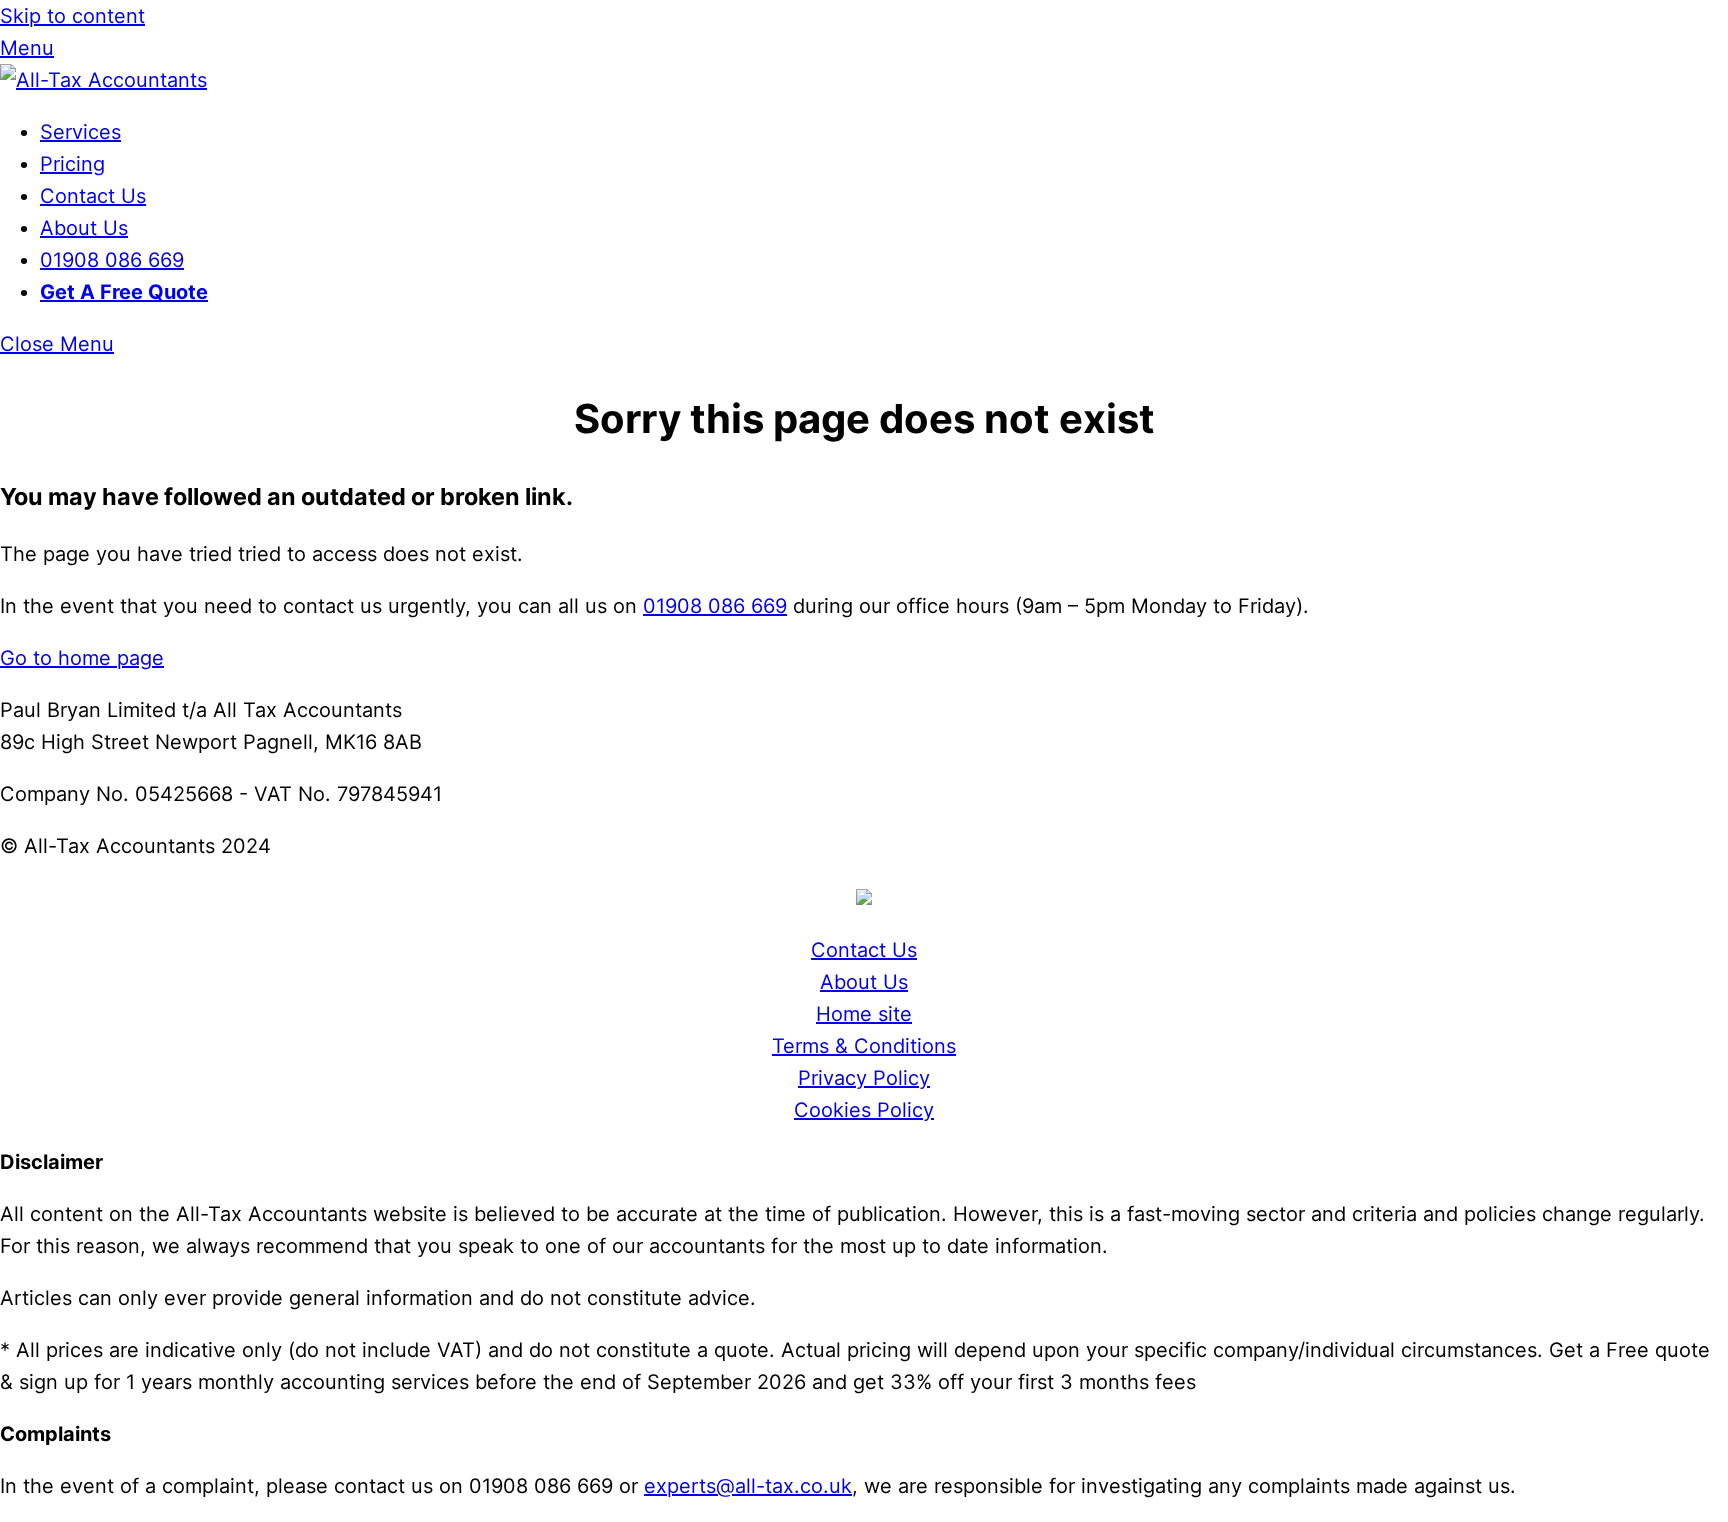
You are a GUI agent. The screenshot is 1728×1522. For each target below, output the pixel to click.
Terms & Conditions (864, 1046)
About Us (84, 228)
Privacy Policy (864, 1078)
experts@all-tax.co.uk (748, 1486)
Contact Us (93, 196)
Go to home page (82, 658)
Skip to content (72, 16)
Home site (864, 1014)
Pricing (72, 164)
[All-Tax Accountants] (103, 80)
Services (80, 132)
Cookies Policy (864, 1110)
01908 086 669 (112, 260)
